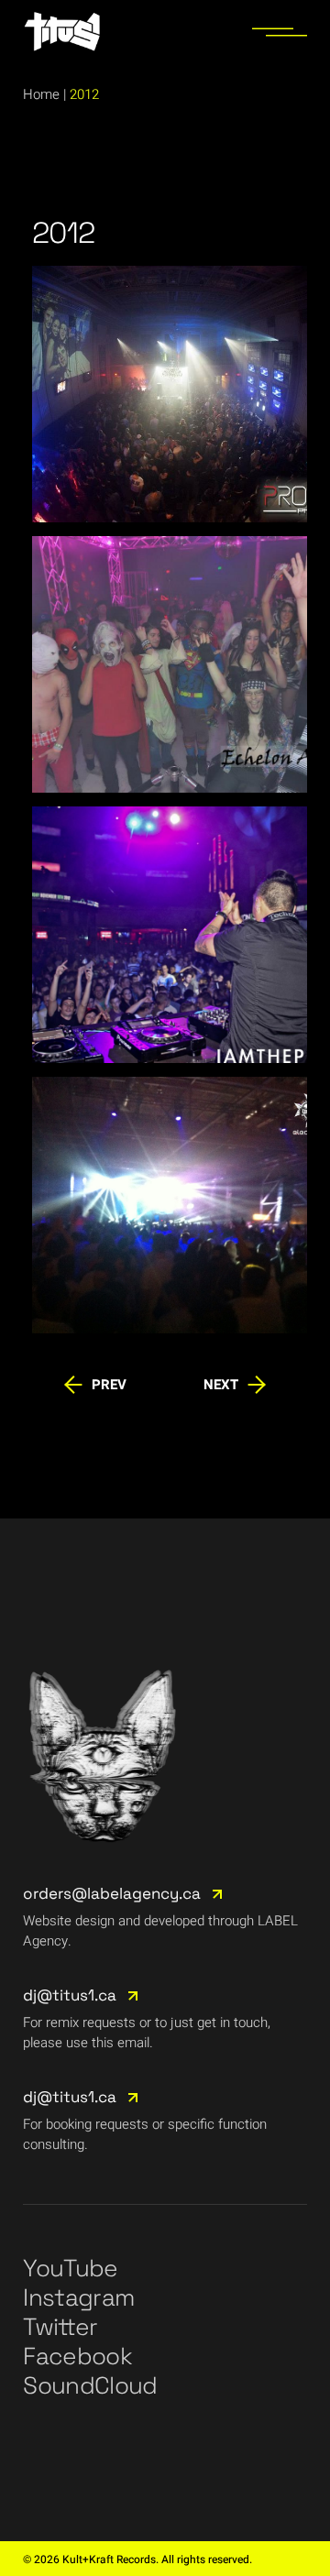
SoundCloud (90, 2385)
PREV (109, 1385)
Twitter (60, 2327)
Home (41, 94)
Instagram (78, 2297)
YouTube (70, 2268)
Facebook (77, 2356)
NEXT (221, 1385)
